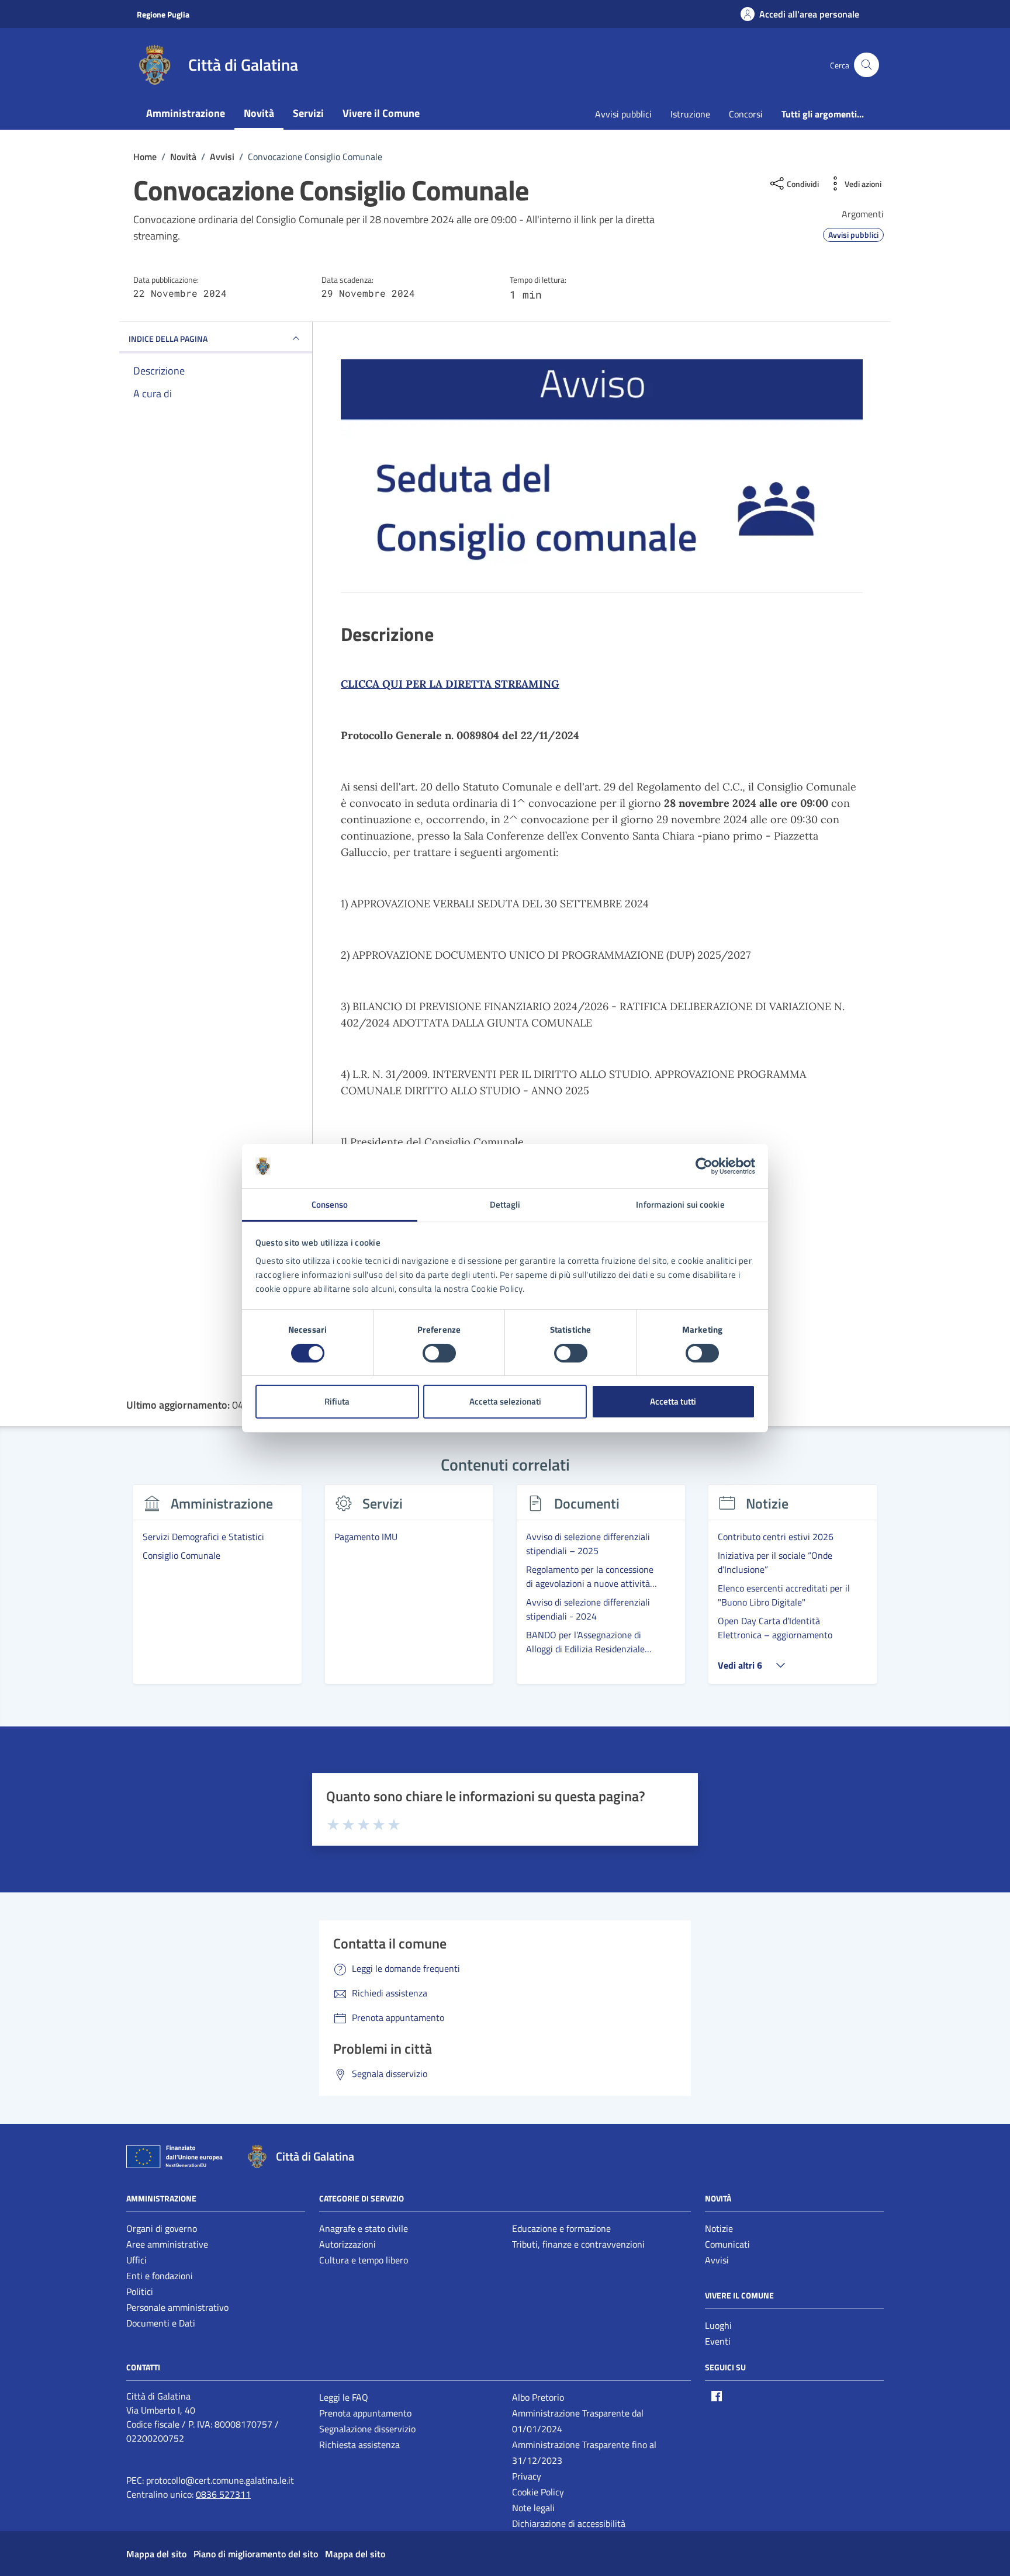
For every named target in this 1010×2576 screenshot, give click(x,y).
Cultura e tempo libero (364, 2260)
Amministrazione (186, 113)
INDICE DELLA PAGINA (168, 339)
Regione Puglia (163, 14)
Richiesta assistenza (359, 2445)
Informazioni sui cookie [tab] (680, 1204)
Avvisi (717, 2260)
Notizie (719, 2228)
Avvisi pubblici (623, 114)
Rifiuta (337, 1401)
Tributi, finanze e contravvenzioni (578, 2244)
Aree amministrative (167, 2244)
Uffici (136, 2260)
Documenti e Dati (161, 2323)
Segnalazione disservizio (367, 2429)
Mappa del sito (156, 2554)
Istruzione (690, 114)
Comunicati (727, 2244)
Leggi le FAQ (344, 2397)
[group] (217, 1591)
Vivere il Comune (381, 113)
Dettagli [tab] (505, 1204)
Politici (140, 2291)
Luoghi (718, 2325)
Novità (259, 113)
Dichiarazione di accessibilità (569, 2523)
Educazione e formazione (561, 2228)
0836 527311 (223, 2494)
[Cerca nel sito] (867, 65)
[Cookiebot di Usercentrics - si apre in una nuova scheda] (704, 1166)
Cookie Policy (538, 2492)
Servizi (308, 113)
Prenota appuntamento (365, 2413)
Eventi (718, 2341)
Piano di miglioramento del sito (256, 2554)
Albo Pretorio (538, 2397)
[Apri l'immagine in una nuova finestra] (602, 476)
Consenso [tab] (330, 1204)
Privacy (527, 2476)
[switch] (439, 1353)
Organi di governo (162, 2228)
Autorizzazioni (347, 2244)
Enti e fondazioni (160, 2276)
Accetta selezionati (505, 1401)
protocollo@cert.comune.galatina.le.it (220, 2480)
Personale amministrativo (177, 2307)
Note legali (533, 2508)
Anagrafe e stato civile (364, 2228)
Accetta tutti (673, 1401)
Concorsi (746, 114)
